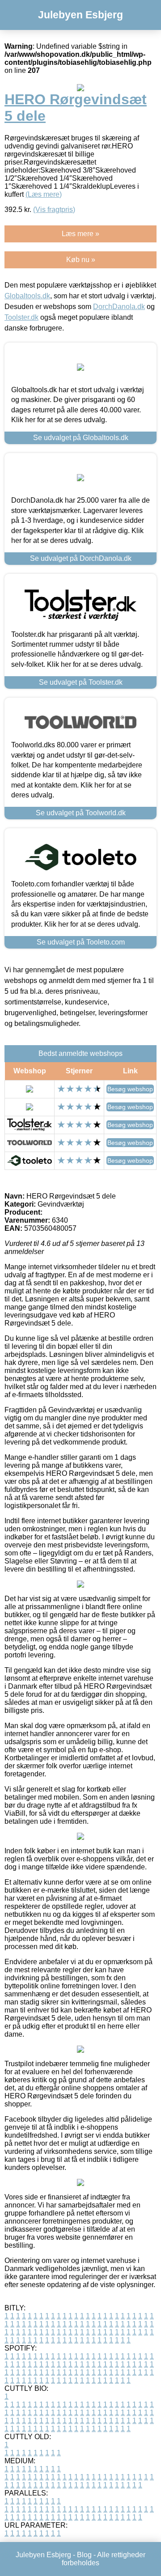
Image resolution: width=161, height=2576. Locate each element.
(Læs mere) (44, 194)
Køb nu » (81, 260)
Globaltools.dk (27, 296)
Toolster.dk (21, 317)
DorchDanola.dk (119, 307)
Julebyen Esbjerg (80, 15)
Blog (84, 2555)
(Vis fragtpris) (54, 210)
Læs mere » (80, 234)
